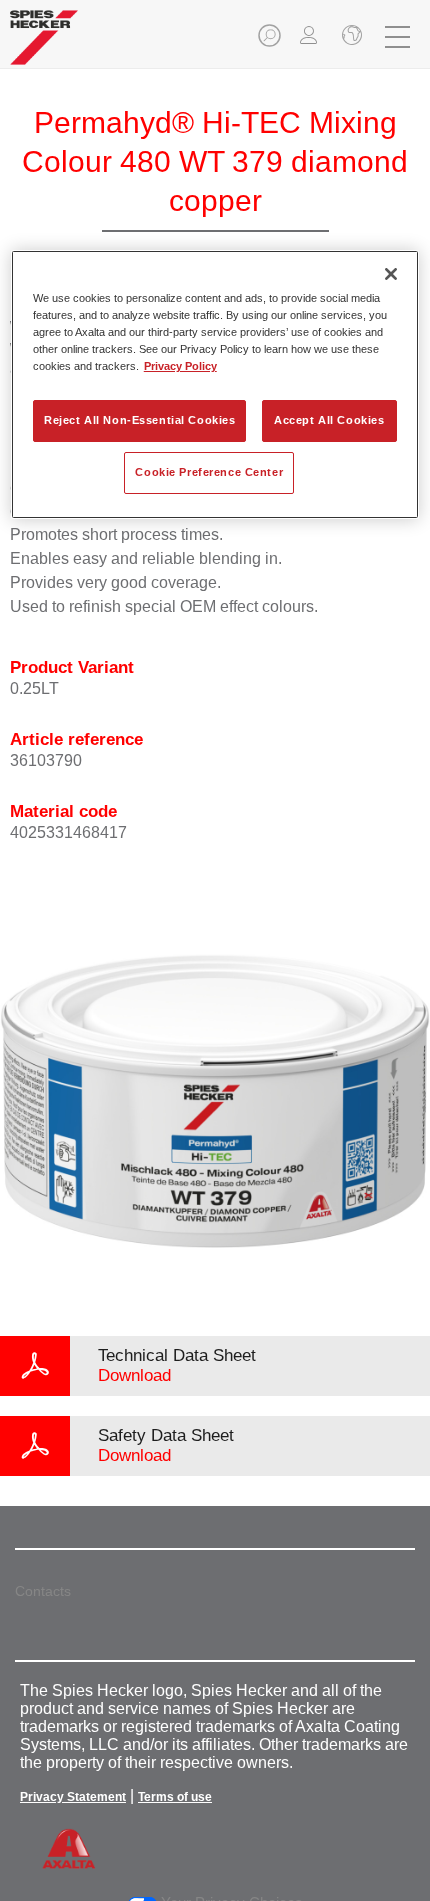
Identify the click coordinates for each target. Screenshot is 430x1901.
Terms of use (175, 1797)
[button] (271, 41)
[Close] (391, 274)
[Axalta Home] (44, 45)
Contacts (43, 1591)
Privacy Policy (180, 366)
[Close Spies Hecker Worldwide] (350, 37)
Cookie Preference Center (209, 472)
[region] (215, 384)
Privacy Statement (73, 1797)
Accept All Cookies (329, 420)
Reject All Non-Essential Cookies (139, 420)
